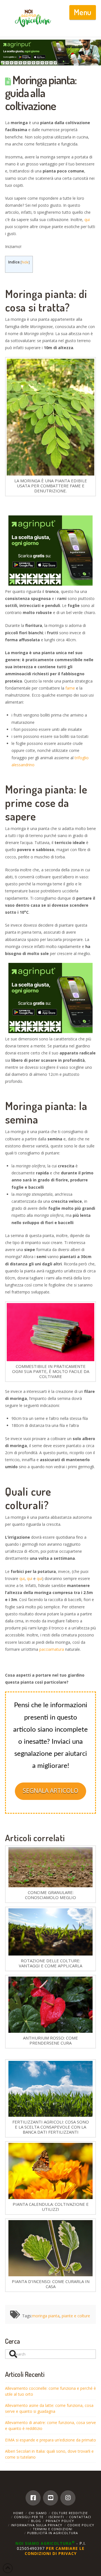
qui (87, 220)
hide (25, 262)
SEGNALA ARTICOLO (50, 1791)
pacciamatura (52, 1649)
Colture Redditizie (70, 2513)
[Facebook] (33, 2498)
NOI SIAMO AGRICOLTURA (45, 2543)
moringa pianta (46, 2316)
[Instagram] (68, 2498)
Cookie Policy (81, 2525)
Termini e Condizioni (53, 2529)
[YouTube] (50, 2498)
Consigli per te (29, 2517)
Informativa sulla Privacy (37, 2525)
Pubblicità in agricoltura (53, 2533)
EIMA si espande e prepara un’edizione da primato (50, 2440)
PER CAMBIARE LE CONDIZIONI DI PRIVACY (55, 2551)
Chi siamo (38, 2513)
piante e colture (76, 2316)
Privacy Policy (60, 2521)
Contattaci (80, 2517)
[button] (83, 12)
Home (18, 2513)
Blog (36, 2521)
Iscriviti (56, 2517)
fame (70, 688)
